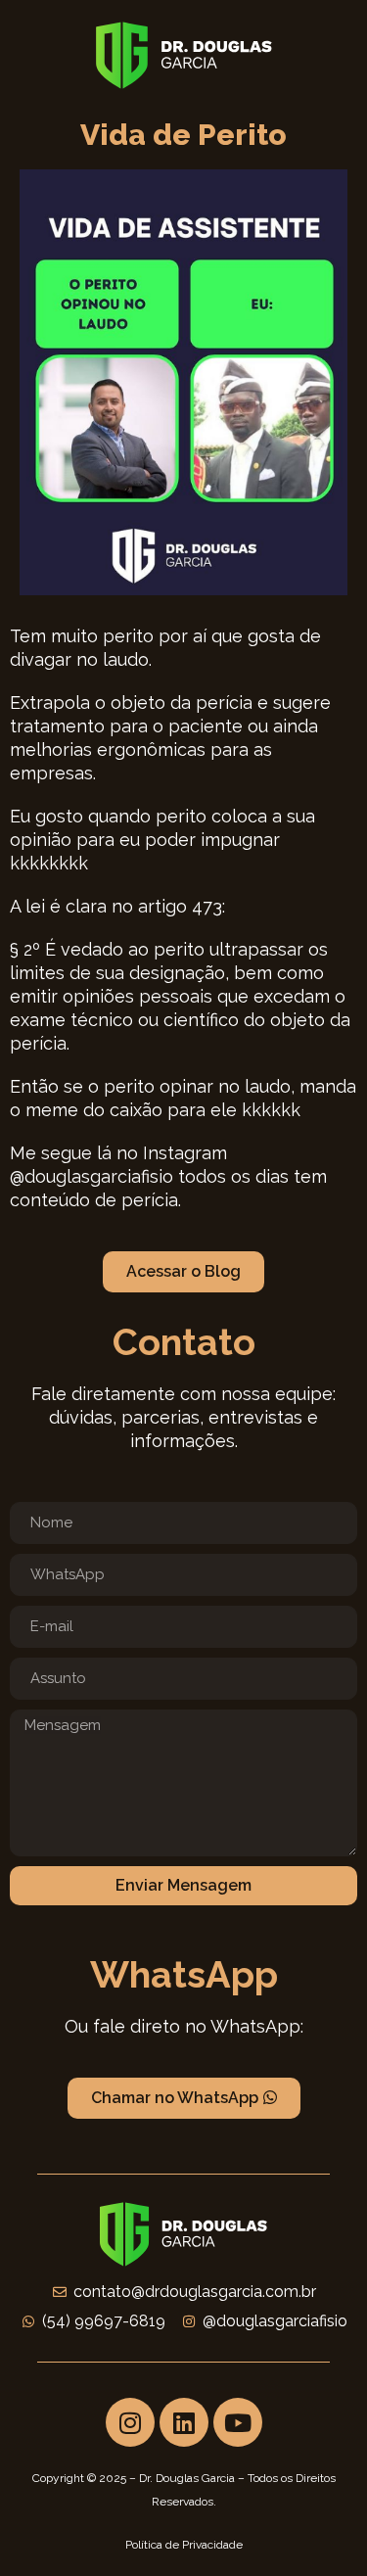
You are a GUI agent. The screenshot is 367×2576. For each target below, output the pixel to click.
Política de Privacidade (184, 2545)
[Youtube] (238, 2422)
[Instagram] (130, 2422)
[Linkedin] (184, 2422)
